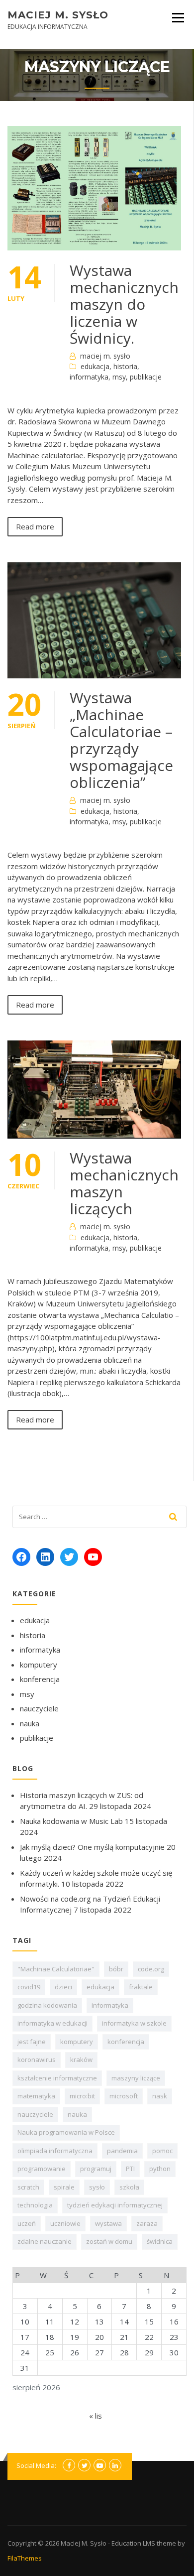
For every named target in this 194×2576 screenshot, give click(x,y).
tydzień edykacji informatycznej (115, 2205)
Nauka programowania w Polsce (66, 2132)
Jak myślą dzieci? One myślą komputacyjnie (92, 1847)
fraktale (141, 1987)
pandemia (122, 2151)
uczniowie (65, 2223)
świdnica (160, 2241)
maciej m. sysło (105, 356)
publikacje (146, 377)
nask (160, 2096)
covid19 (29, 1987)
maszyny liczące (136, 2078)
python (160, 2169)
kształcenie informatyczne (57, 2078)
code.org (151, 1969)
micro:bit (82, 2096)
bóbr (116, 1969)
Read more (35, 526)
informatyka (89, 377)
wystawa (108, 2223)
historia (125, 366)
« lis (96, 2416)
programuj (96, 2169)
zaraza (147, 2223)
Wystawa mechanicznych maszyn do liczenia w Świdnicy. (124, 304)
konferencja (40, 1679)
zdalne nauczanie (45, 2241)
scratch (28, 2187)
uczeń (27, 2223)
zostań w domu (109, 2241)
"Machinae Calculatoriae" (56, 1969)
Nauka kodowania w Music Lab (71, 1821)
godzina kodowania (47, 2005)
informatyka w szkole (134, 2023)
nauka (30, 1723)
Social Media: (36, 2465)
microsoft (124, 2096)
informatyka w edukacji (52, 2023)
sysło (97, 2187)
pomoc (162, 2151)
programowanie (42, 2169)
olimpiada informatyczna (55, 2151)
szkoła (129, 2187)
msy (119, 377)
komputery (39, 1665)
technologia (35, 2205)
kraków (81, 2060)
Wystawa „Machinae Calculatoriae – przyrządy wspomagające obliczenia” (121, 740)
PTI (130, 2169)
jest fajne (32, 2042)
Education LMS (133, 2543)
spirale (64, 2187)
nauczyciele (39, 1708)
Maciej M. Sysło (58, 15)
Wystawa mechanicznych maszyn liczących (124, 1183)
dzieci (63, 1987)
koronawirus (37, 2060)
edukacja (95, 366)
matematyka (36, 2096)
